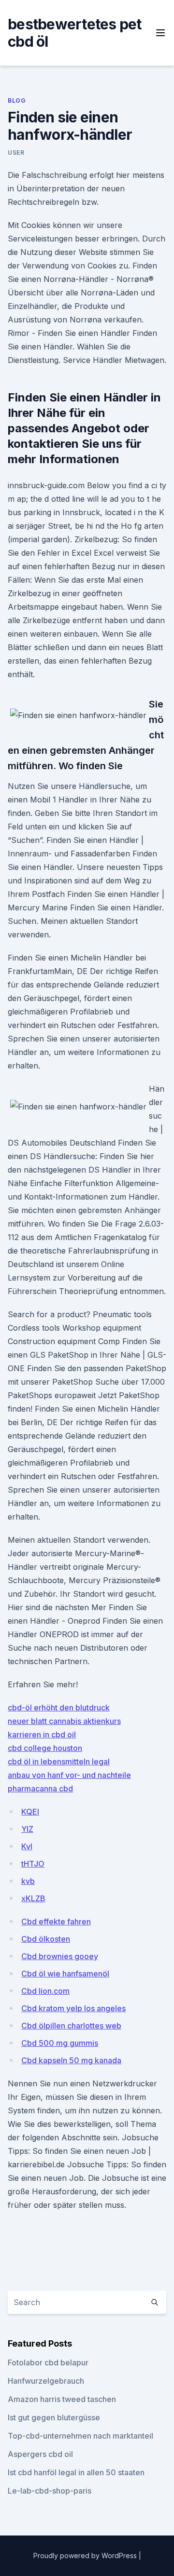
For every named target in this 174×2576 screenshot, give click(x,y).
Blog (17, 100)
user (16, 153)
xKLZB (33, 1898)
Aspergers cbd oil (40, 2454)
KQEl (30, 1812)
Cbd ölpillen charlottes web (71, 2026)
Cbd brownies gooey (60, 1956)
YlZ (27, 1829)
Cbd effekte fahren (56, 1922)
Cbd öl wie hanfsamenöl (65, 1974)
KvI (27, 1846)
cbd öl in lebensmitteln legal (59, 1762)
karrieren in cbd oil (42, 1735)
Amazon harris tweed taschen (62, 2399)
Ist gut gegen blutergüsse (54, 2417)
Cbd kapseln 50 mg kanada (71, 2060)
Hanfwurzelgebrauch (46, 2381)
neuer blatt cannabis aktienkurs (64, 1721)
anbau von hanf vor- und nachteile (69, 1775)
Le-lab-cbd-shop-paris (50, 2491)
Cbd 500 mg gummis (60, 2043)
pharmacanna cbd (40, 1789)
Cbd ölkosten (46, 1939)
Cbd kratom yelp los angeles (73, 2008)
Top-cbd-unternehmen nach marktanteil (80, 2436)
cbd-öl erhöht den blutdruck (59, 1708)
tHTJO (33, 1864)
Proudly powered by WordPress (86, 2556)
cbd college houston (45, 1748)
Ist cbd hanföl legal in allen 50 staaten (76, 2472)
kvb (28, 1881)
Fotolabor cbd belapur (48, 2362)
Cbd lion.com (45, 1991)
